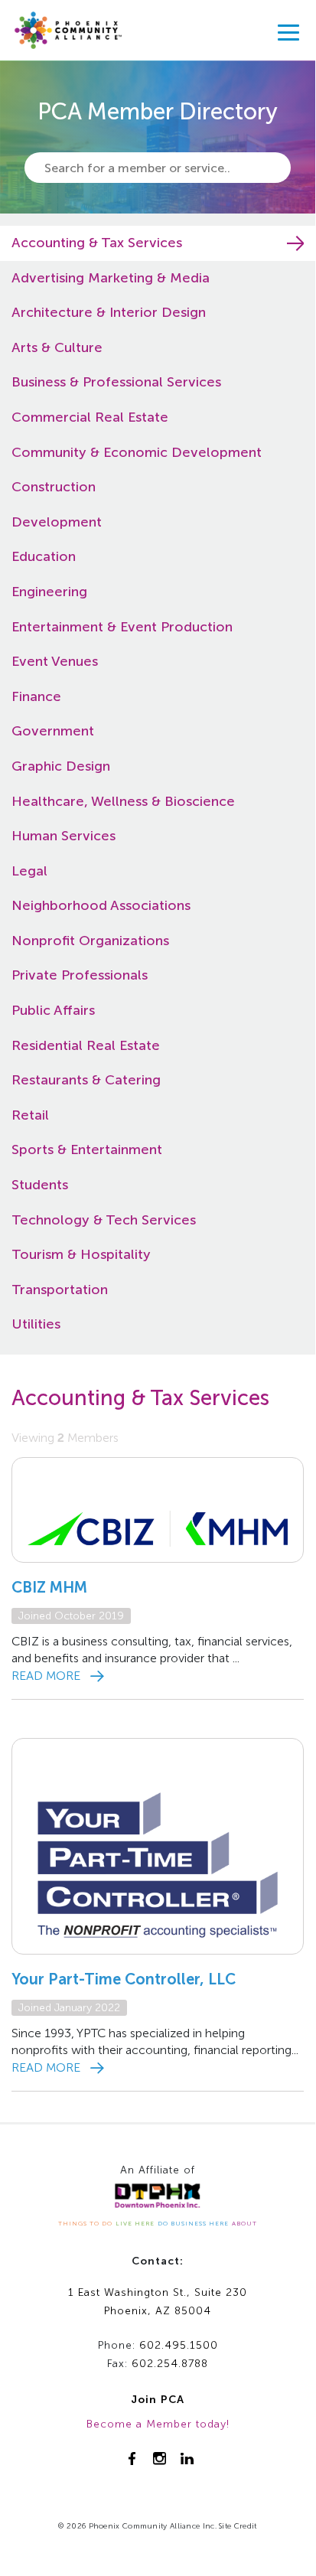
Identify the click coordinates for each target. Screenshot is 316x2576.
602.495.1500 (179, 2345)
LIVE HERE (135, 2223)
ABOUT (244, 2223)
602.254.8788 (170, 2364)
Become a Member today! (158, 2424)
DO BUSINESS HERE (193, 2223)
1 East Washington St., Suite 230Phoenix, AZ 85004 (158, 2302)
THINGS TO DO (85, 2223)
